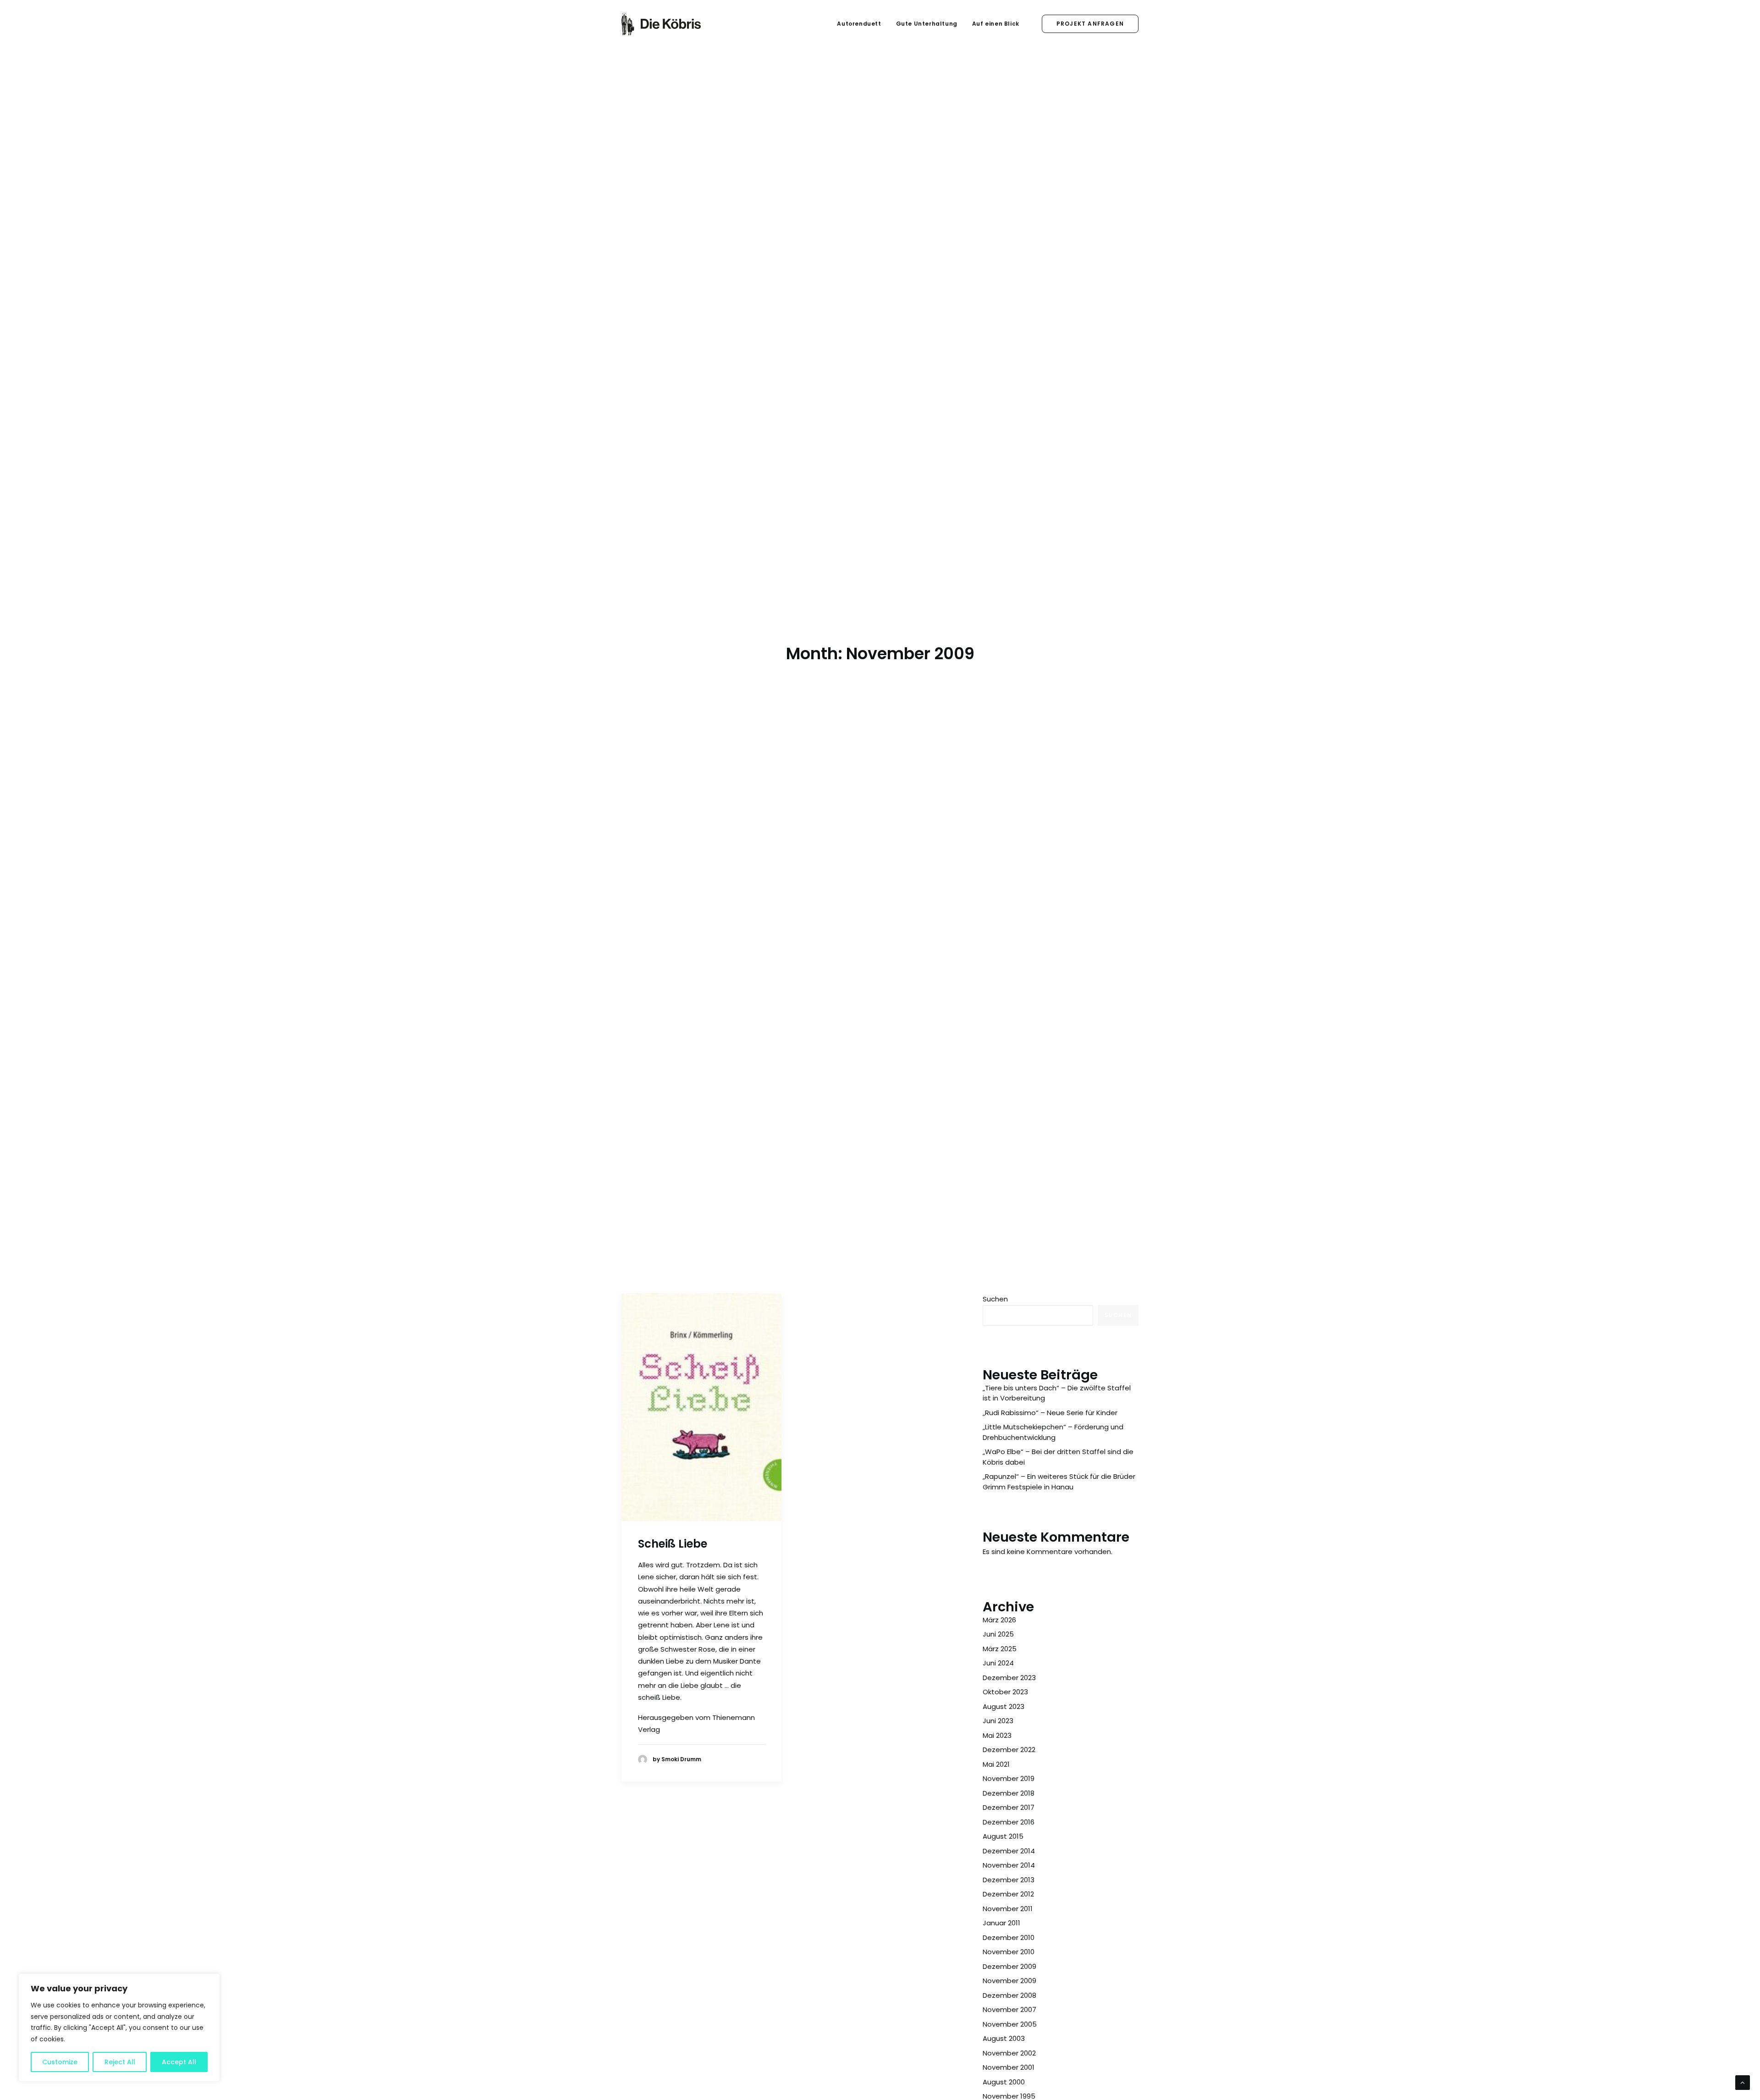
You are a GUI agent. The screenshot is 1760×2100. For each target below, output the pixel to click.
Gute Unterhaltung (927, 24)
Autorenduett (859, 24)
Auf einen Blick (996, 24)
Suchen (995, 1299)
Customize (60, 2062)
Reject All (120, 2062)
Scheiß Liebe (673, 1544)
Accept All (179, 2062)
